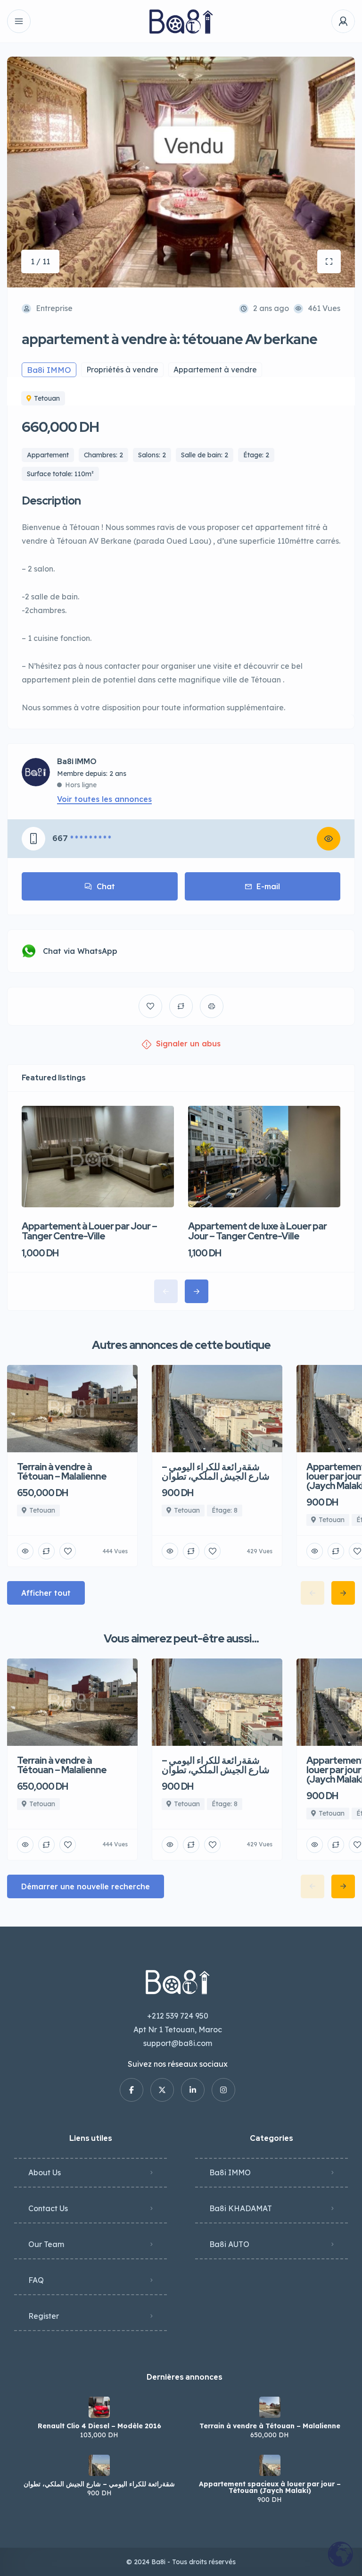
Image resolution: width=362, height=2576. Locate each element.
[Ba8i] (181, 21)
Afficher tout (46, 1593)
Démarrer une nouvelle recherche (86, 1886)
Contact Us (48, 2208)
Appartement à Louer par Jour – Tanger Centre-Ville (89, 1231)
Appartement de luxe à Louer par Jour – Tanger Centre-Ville (257, 1231)
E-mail (268, 886)
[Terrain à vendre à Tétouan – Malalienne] (270, 2407)
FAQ (36, 2280)
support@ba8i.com (178, 2043)
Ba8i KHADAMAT (241, 2208)
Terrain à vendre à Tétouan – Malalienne (270, 2426)
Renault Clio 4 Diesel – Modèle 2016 (99, 2426)
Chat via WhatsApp (80, 951)
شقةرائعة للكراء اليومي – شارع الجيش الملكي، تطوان (99, 2484)
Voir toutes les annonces (104, 799)
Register (44, 2316)
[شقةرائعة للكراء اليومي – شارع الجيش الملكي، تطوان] (99, 2465)
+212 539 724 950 (178, 2016)
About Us (45, 2172)
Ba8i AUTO (229, 2244)
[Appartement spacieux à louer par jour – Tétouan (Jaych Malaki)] (270, 2465)
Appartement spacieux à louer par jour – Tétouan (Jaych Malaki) (270, 2487)
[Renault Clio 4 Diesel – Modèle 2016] (99, 2407)
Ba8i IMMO (77, 762)
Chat (106, 886)
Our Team (46, 2244)
